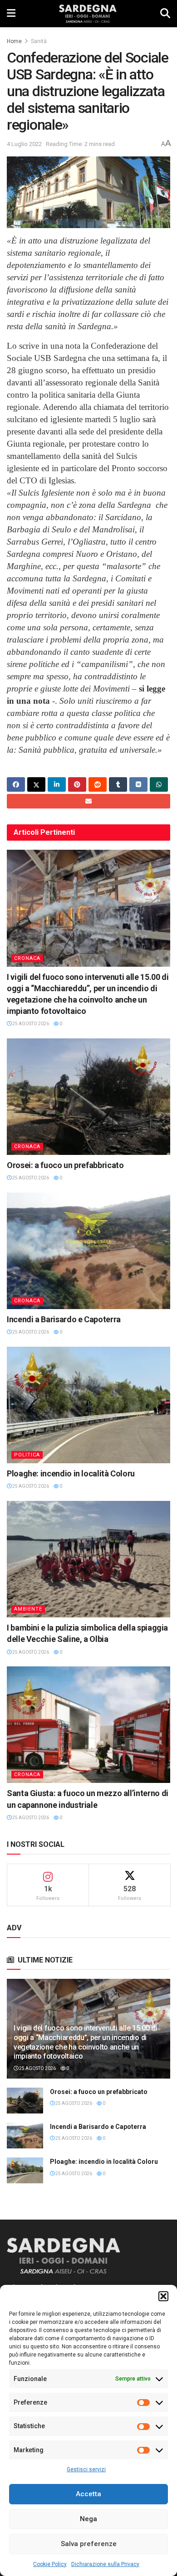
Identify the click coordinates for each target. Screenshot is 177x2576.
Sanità (39, 41)
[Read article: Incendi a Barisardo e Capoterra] (88, 1251)
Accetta (88, 2494)
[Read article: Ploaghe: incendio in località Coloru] (88, 1405)
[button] (163, 2296)
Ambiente (28, 1609)
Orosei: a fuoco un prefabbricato (65, 1165)
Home (14, 41)
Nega (88, 2519)
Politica (27, 1455)
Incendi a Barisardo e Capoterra (64, 1319)
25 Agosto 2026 (30, 1024)
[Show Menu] (11, 14)
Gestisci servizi (86, 2469)
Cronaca (27, 958)
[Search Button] (165, 14)
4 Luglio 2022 (24, 144)
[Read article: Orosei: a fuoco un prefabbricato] (88, 1097)
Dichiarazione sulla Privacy (105, 2564)
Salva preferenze (89, 2544)
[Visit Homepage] (88, 14)
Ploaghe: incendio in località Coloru (71, 1473)
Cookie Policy (50, 2564)
